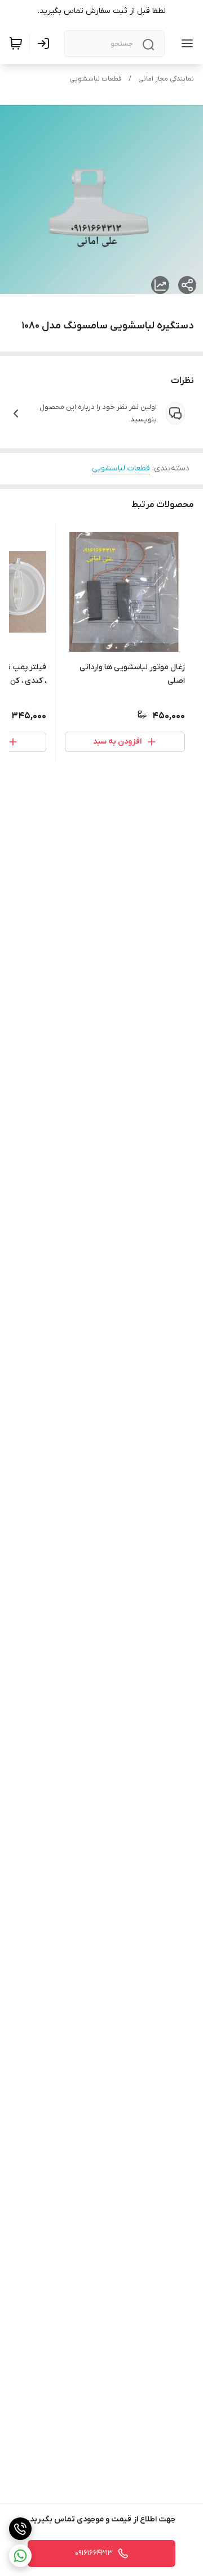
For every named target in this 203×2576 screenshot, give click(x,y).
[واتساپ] (20, 2556)
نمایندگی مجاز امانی (166, 79)
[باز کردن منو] (185, 43)
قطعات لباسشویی (96, 79)
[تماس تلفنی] (20, 2529)
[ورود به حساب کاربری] (46, 43)
